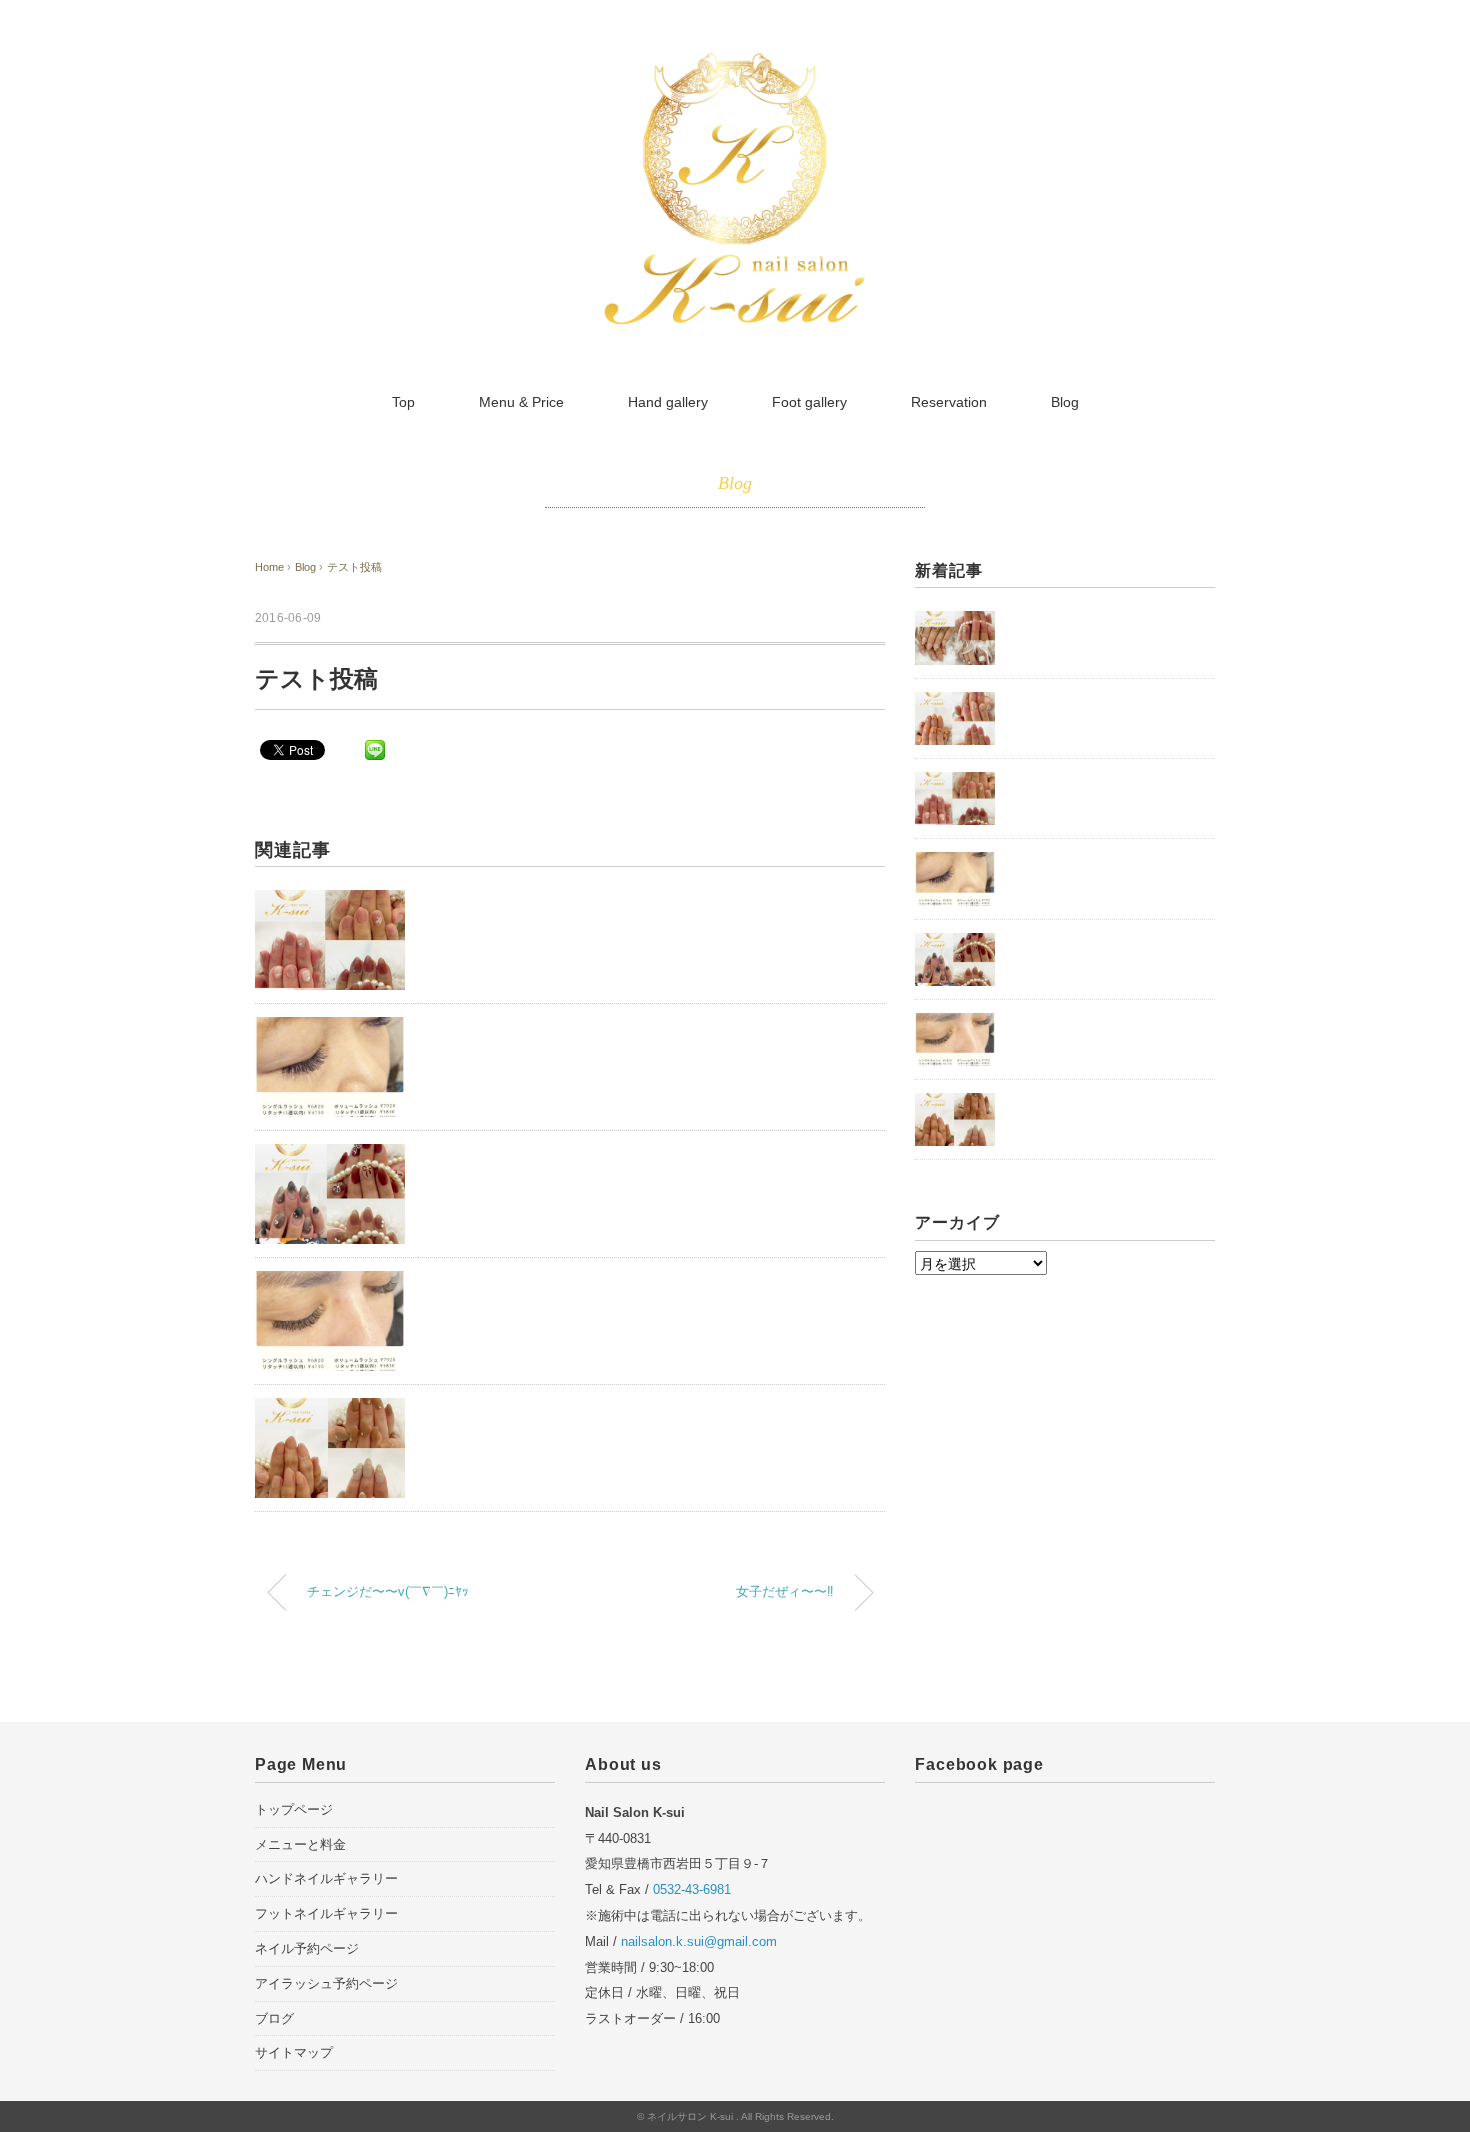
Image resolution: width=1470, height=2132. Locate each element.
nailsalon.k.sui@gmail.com (699, 1941)
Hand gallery (668, 402)
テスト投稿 (354, 567)
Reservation (949, 402)
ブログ (274, 2018)
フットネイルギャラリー (326, 1913)
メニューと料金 (300, 1844)
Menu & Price (521, 402)
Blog (1065, 402)
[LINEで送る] (375, 749)
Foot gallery (809, 402)
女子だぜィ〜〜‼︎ (785, 1592)
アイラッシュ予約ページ (326, 1983)
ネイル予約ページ (307, 1948)
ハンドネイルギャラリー (326, 1878)
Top (403, 402)
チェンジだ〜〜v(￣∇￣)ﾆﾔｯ (388, 1592)
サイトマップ (294, 2052)
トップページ (294, 1809)
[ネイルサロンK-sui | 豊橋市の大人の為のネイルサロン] (735, 63)
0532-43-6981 (692, 1889)
